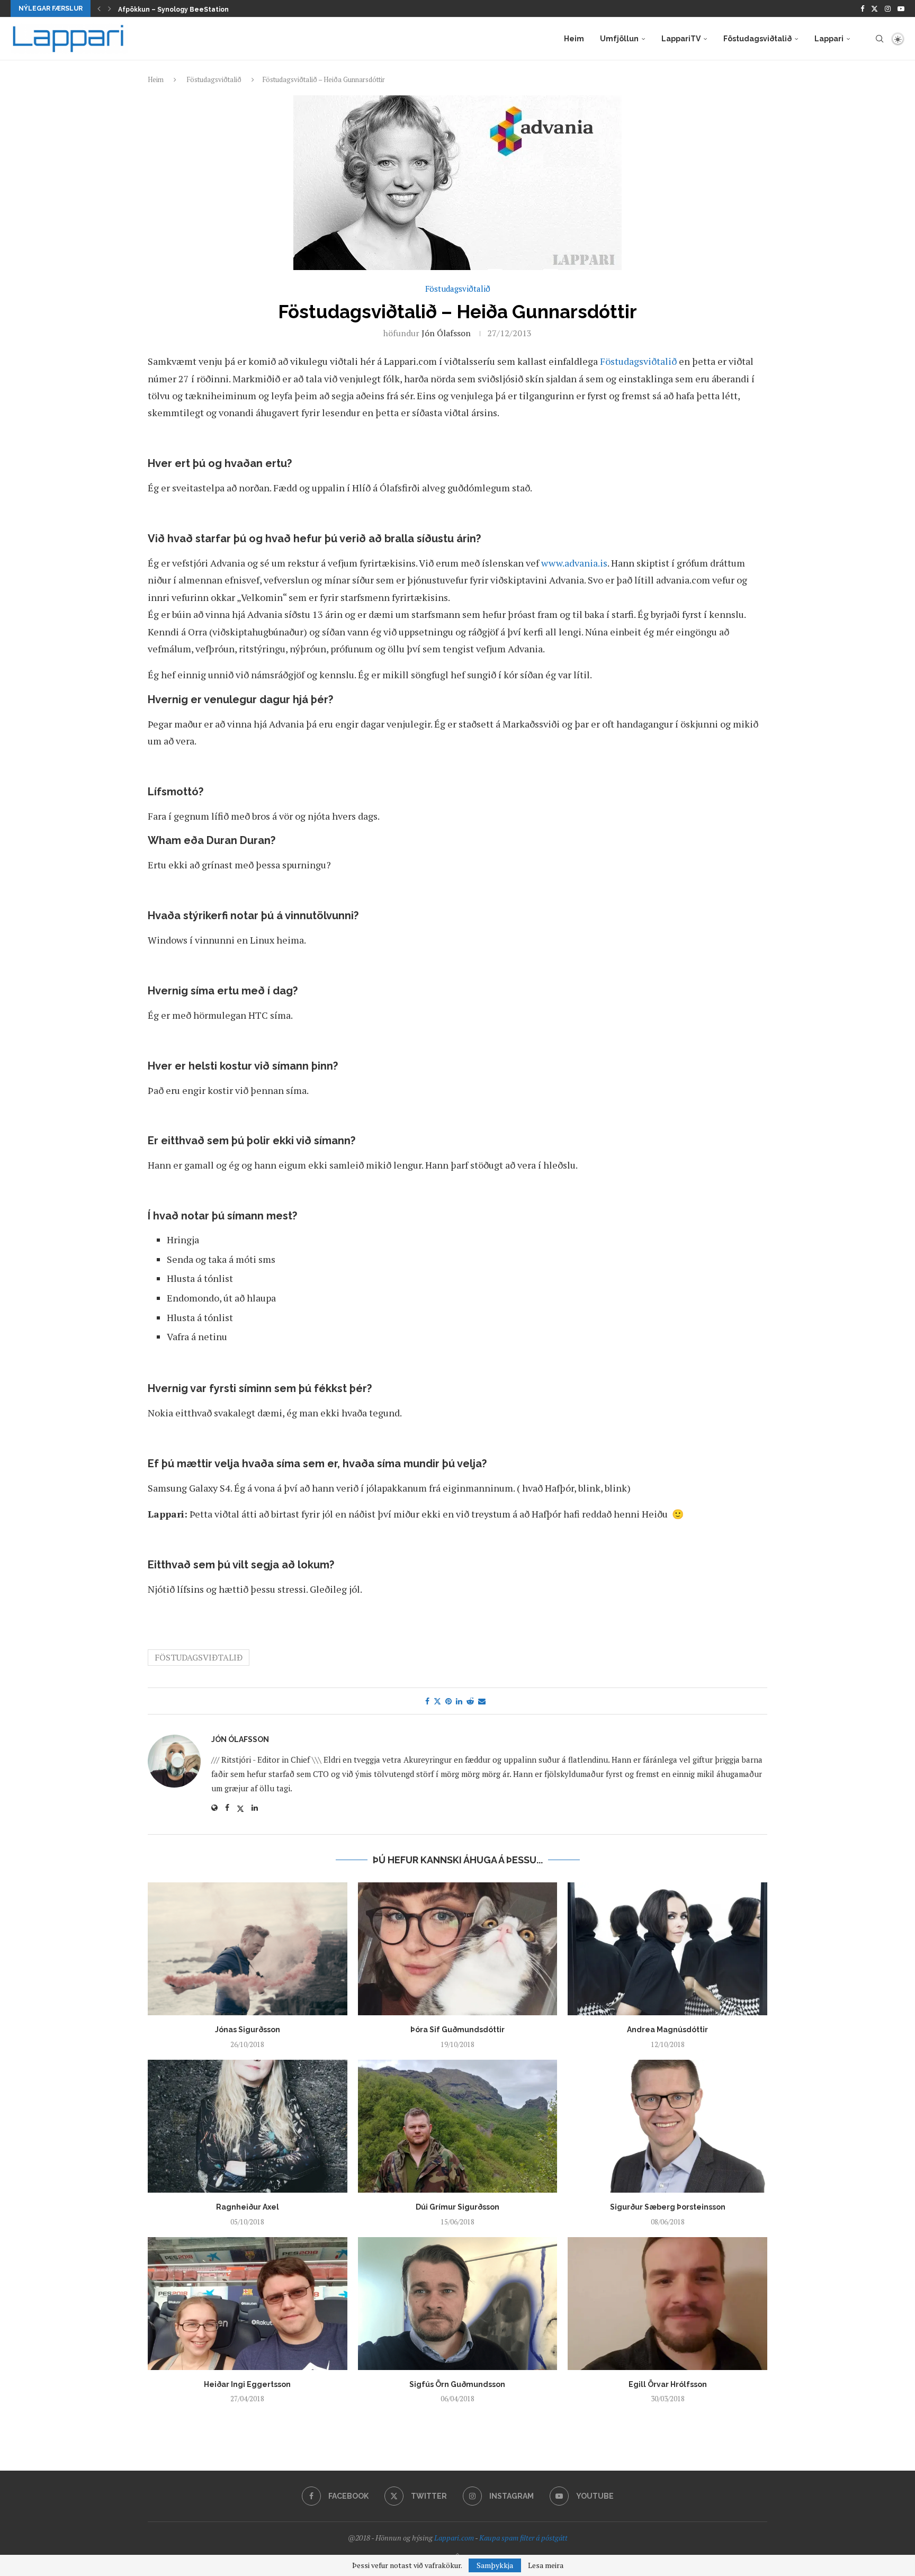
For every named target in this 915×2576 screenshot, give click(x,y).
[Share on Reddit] (470, 1701)
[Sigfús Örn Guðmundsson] (458, 2304)
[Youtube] (901, 8)
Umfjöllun (619, 39)
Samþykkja (495, 2565)
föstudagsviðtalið (199, 1657)
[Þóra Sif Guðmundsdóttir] (458, 1949)
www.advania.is (574, 563)
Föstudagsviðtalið (757, 39)
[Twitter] (874, 8)
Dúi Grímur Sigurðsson (457, 2207)
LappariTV (681, 39)
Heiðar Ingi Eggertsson (247, 2384)
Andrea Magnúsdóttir (667, 2030)
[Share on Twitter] (437, 1701)
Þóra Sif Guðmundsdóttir (457, 2030)
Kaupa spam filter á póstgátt (523, 2538)
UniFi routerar (141, 10)
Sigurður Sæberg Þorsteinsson (668, 2207)
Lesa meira (546, 2565)
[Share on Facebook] (427, 1701)
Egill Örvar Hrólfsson (668, 2384)
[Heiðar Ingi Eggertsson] (248, 2304)
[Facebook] (862, 8)
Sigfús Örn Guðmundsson (457, 2384)
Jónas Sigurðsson (248, 2030)
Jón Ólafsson (446, 333)
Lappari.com (454, 2538)
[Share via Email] (482, 1701)
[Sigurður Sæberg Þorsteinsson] (667, 2126)
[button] (99, 8)
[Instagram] (888, 8)
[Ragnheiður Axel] (248, 2126)
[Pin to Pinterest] (448, 1701)
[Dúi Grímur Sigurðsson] (458, 2126)
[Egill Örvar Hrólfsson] (667, 2304)
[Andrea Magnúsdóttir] (667, 1949)
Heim (574, 39)
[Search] (880, 39)
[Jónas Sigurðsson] (248, 1949)
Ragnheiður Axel (248, 2207)
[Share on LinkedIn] (459, 1701)
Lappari (829, 39)
